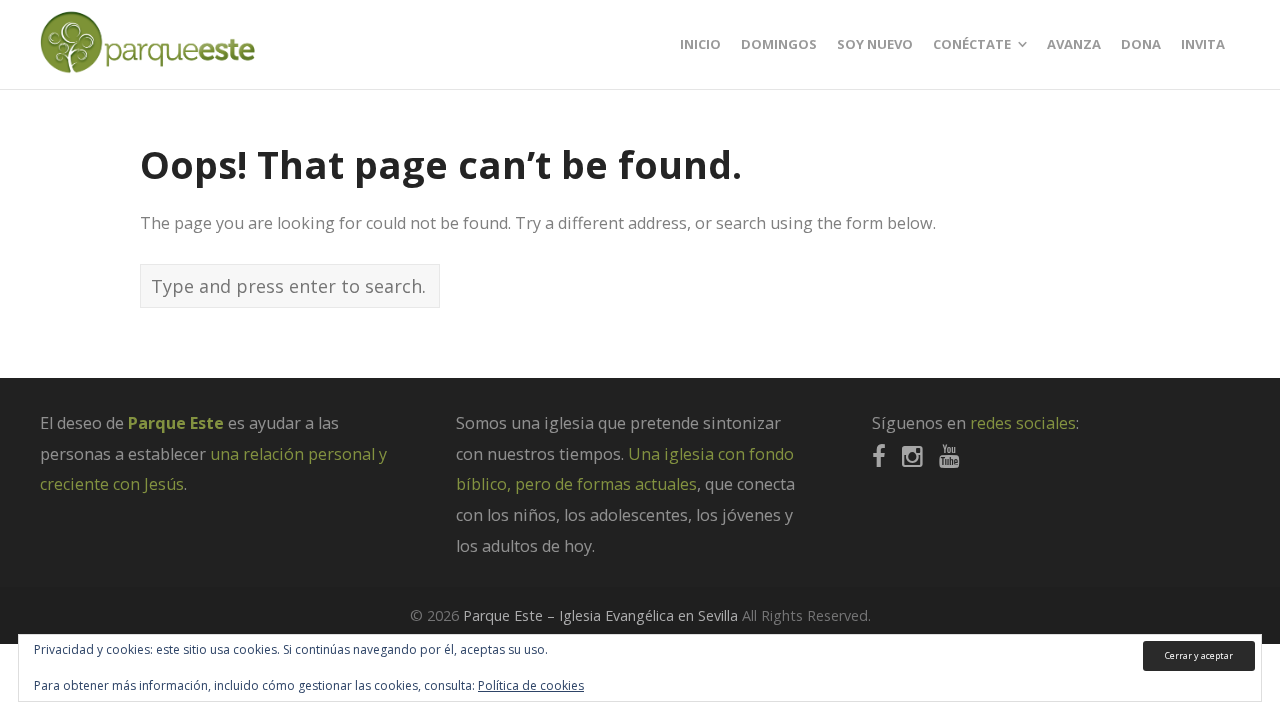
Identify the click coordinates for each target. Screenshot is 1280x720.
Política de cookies (531, 685)
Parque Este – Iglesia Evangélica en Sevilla (600, 615)
